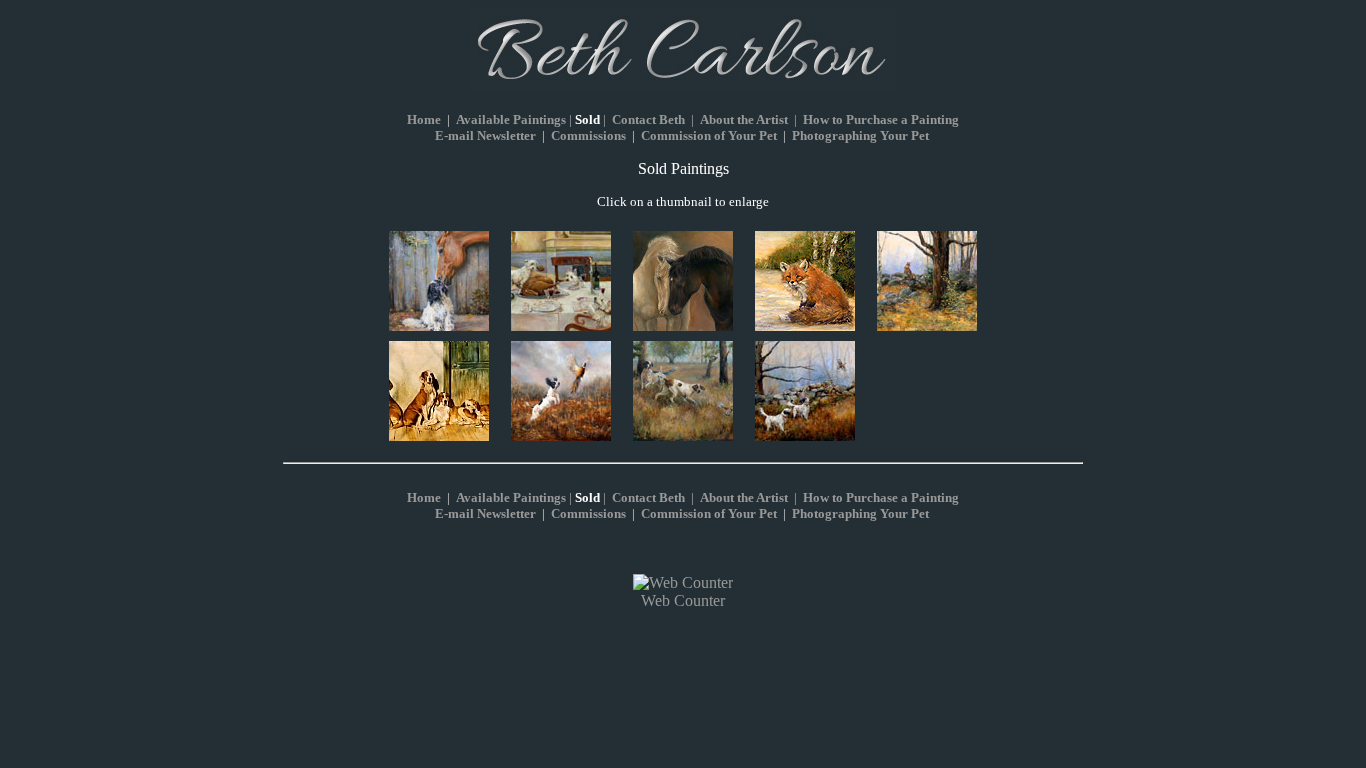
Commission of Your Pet (709, 135)
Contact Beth (648, 119)
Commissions (588, 135)
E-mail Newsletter (485, 135)
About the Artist (744, 119)
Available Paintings (511, 119)
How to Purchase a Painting (881, 119)
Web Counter (683, 600)
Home (424, 497)
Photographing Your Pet (860, 135)
